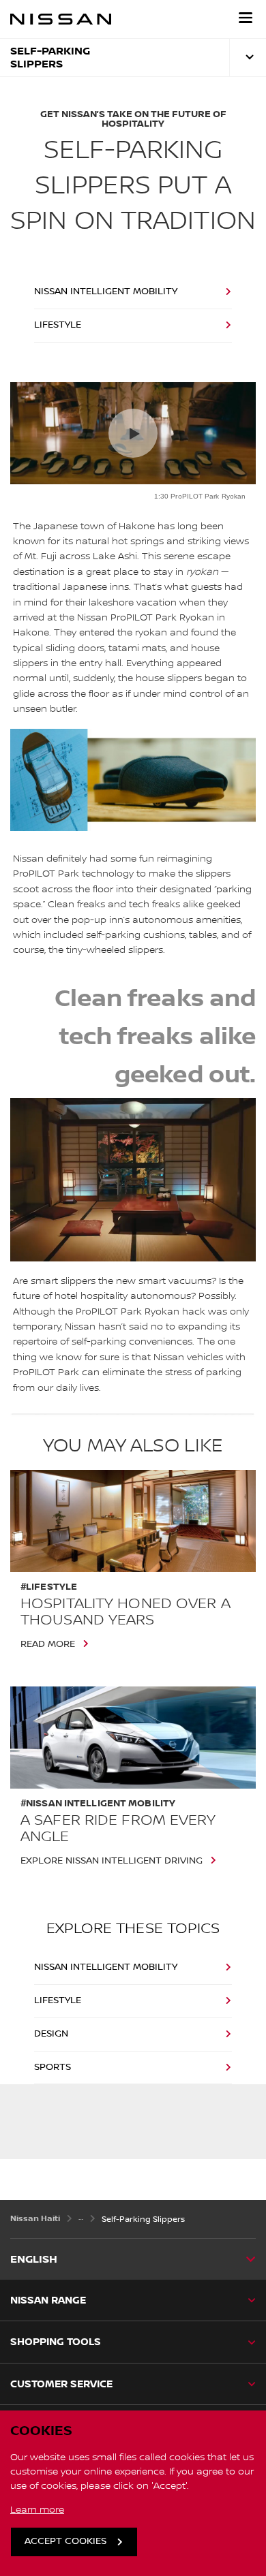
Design (51, 2034)
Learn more (37, 2510)
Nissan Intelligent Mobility (106, 292)
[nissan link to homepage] (61, 19)
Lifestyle (58, 325)
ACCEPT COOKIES (65, 2541)
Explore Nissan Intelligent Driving (112, 1861)
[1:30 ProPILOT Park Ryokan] (133, 433)
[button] (246, 18)
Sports (53, 2067)
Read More (48, 1644)
